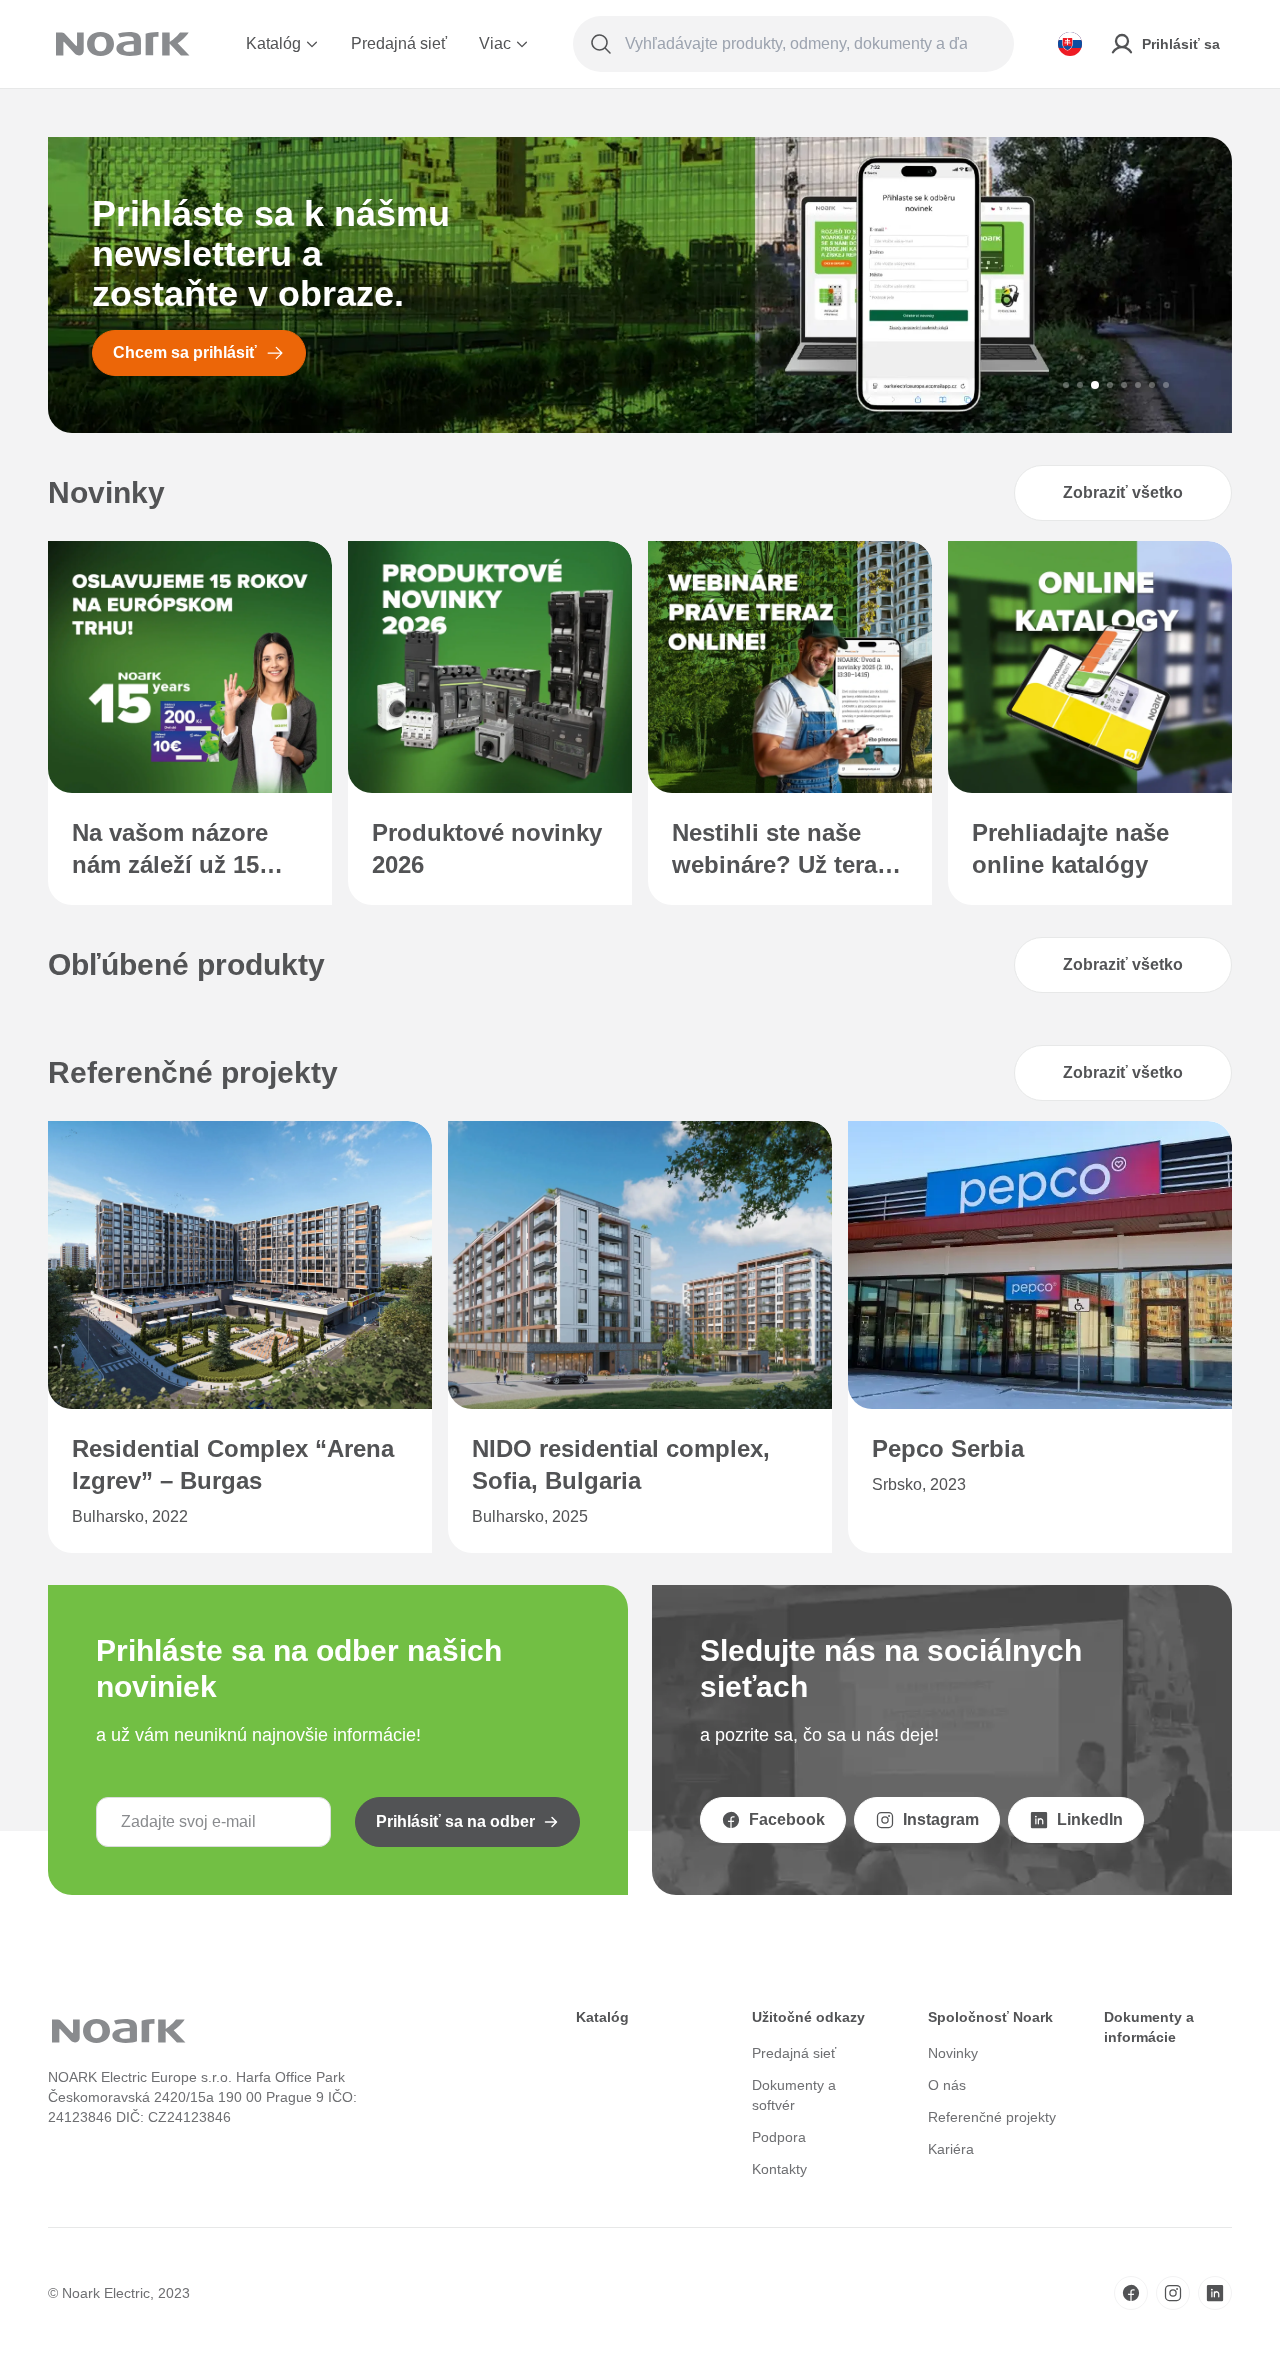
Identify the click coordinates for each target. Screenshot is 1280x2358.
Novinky (953, 2053)
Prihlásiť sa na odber (455, 1821)
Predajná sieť (399, 43)
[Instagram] (1173, 2293)
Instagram (941, 1819)
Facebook (787, 1819)
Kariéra (951, 2149)
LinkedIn (1090, 1819)
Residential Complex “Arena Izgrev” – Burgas (233, 1464)
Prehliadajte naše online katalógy (1070, 848)
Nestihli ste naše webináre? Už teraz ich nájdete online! (780, 850)
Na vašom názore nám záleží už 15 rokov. (170, 850)
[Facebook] (1131, 2293)
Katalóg (273, 43)
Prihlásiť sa (1181, 44)
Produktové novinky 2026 (487, 848)
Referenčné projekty (992, 2117)
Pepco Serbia (948, 1448)
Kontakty (779, 2169)
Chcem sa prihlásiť (185, 352)
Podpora (779, 2137)
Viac (495, 43)
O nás (947, 2085)
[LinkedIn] (1215, 2293)
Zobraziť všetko (1123, 492)
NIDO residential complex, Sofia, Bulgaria (621, 1464)
